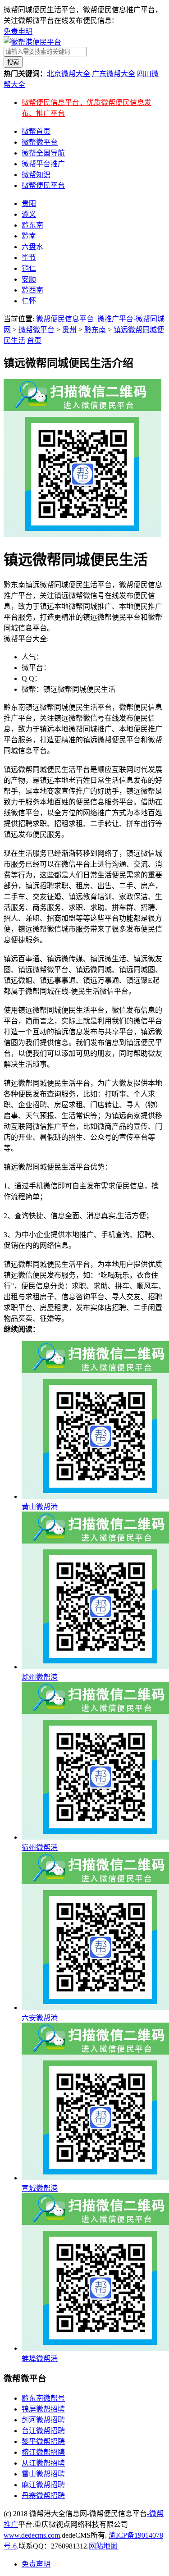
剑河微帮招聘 (43, 2420)
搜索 (13, 62)
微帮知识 (36, 175)
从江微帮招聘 (43, 2463)
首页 (34, 340)
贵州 (69, 330)
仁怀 (29, 301)
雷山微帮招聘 (43, 2474)
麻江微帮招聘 (43, 2485)
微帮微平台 (40, 142)
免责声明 (36, 2564)
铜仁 (29, 268)
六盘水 (32, 247)
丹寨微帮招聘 (43, 2496)
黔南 (29, 236)
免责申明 (18, 31)
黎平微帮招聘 (43, 2441)
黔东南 (32, 225)
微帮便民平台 (43, 185)
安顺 (29, 279)
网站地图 (103, 2546)
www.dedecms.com (32, 2535)
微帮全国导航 (43, 153)
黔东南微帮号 (43, 2398)
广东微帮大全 (114, 74)
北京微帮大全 (69, 74)
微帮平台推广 (43, 164)
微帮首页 (36, 131)
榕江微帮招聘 (43, 2452)
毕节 (29, 258)
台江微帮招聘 (43, 2431)
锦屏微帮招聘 (43, 2409)
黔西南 (32, 290)
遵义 (29, 214)
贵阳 (29, 203)
